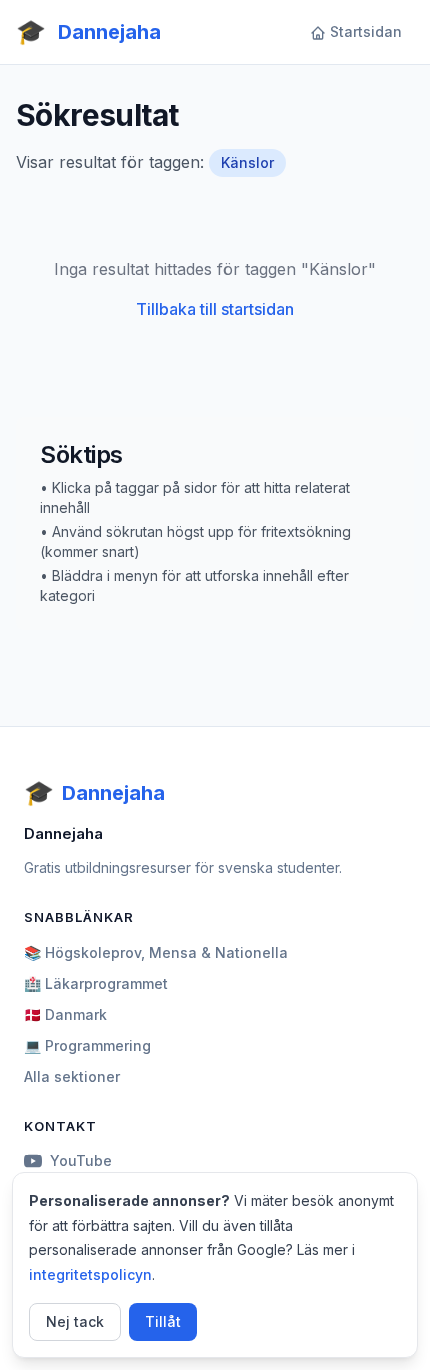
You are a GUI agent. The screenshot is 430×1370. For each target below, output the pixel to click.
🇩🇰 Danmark (65, 1014)
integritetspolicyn (90, 1274)
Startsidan (366, 31)
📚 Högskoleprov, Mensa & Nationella (156, 952)
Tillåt (163, 1321)
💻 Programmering (87, 1045)
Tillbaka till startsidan (215, 309)
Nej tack (75, 1321)
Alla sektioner (72, 1076)
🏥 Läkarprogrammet (96, 983)
